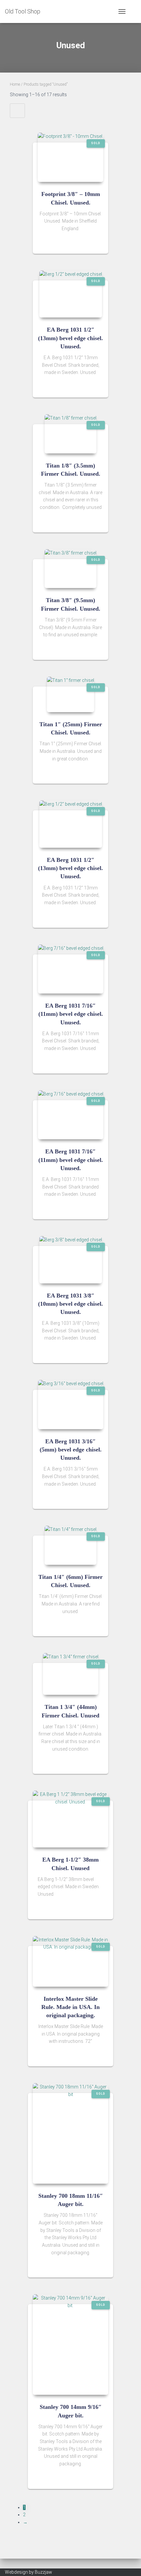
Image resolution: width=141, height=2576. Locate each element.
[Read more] (100, 242)
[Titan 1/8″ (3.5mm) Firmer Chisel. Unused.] (70, 434)
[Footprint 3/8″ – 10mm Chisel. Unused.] (70, 157)
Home (15, 84)
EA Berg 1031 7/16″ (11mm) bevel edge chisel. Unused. (71, 1014)
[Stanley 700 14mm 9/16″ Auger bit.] (70, 2345)
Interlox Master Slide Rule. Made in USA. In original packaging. (70, 2007)
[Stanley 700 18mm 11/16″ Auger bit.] (70, 2133)
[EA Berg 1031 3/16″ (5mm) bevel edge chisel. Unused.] (71, 1405)
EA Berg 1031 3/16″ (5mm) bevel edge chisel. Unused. (71, 1450)
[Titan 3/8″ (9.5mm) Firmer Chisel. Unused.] (70, 569)
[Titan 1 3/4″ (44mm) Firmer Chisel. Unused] (71, 1674)
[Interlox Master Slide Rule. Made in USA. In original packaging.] (70, 1961)
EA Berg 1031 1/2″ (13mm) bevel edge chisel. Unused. (70, 338)
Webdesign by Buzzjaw (29, 2572)
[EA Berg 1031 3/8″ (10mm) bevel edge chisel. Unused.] (71, 1260)
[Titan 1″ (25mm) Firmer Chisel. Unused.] (70, 694)
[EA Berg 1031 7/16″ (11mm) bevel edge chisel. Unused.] (71, 969)
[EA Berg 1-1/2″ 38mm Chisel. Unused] (70, 1819)
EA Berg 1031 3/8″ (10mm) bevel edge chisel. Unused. (70, 1304)
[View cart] (133, 11)
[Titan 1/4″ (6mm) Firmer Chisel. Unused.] (70, 1545)
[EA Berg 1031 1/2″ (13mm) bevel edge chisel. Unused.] (71, 294)
